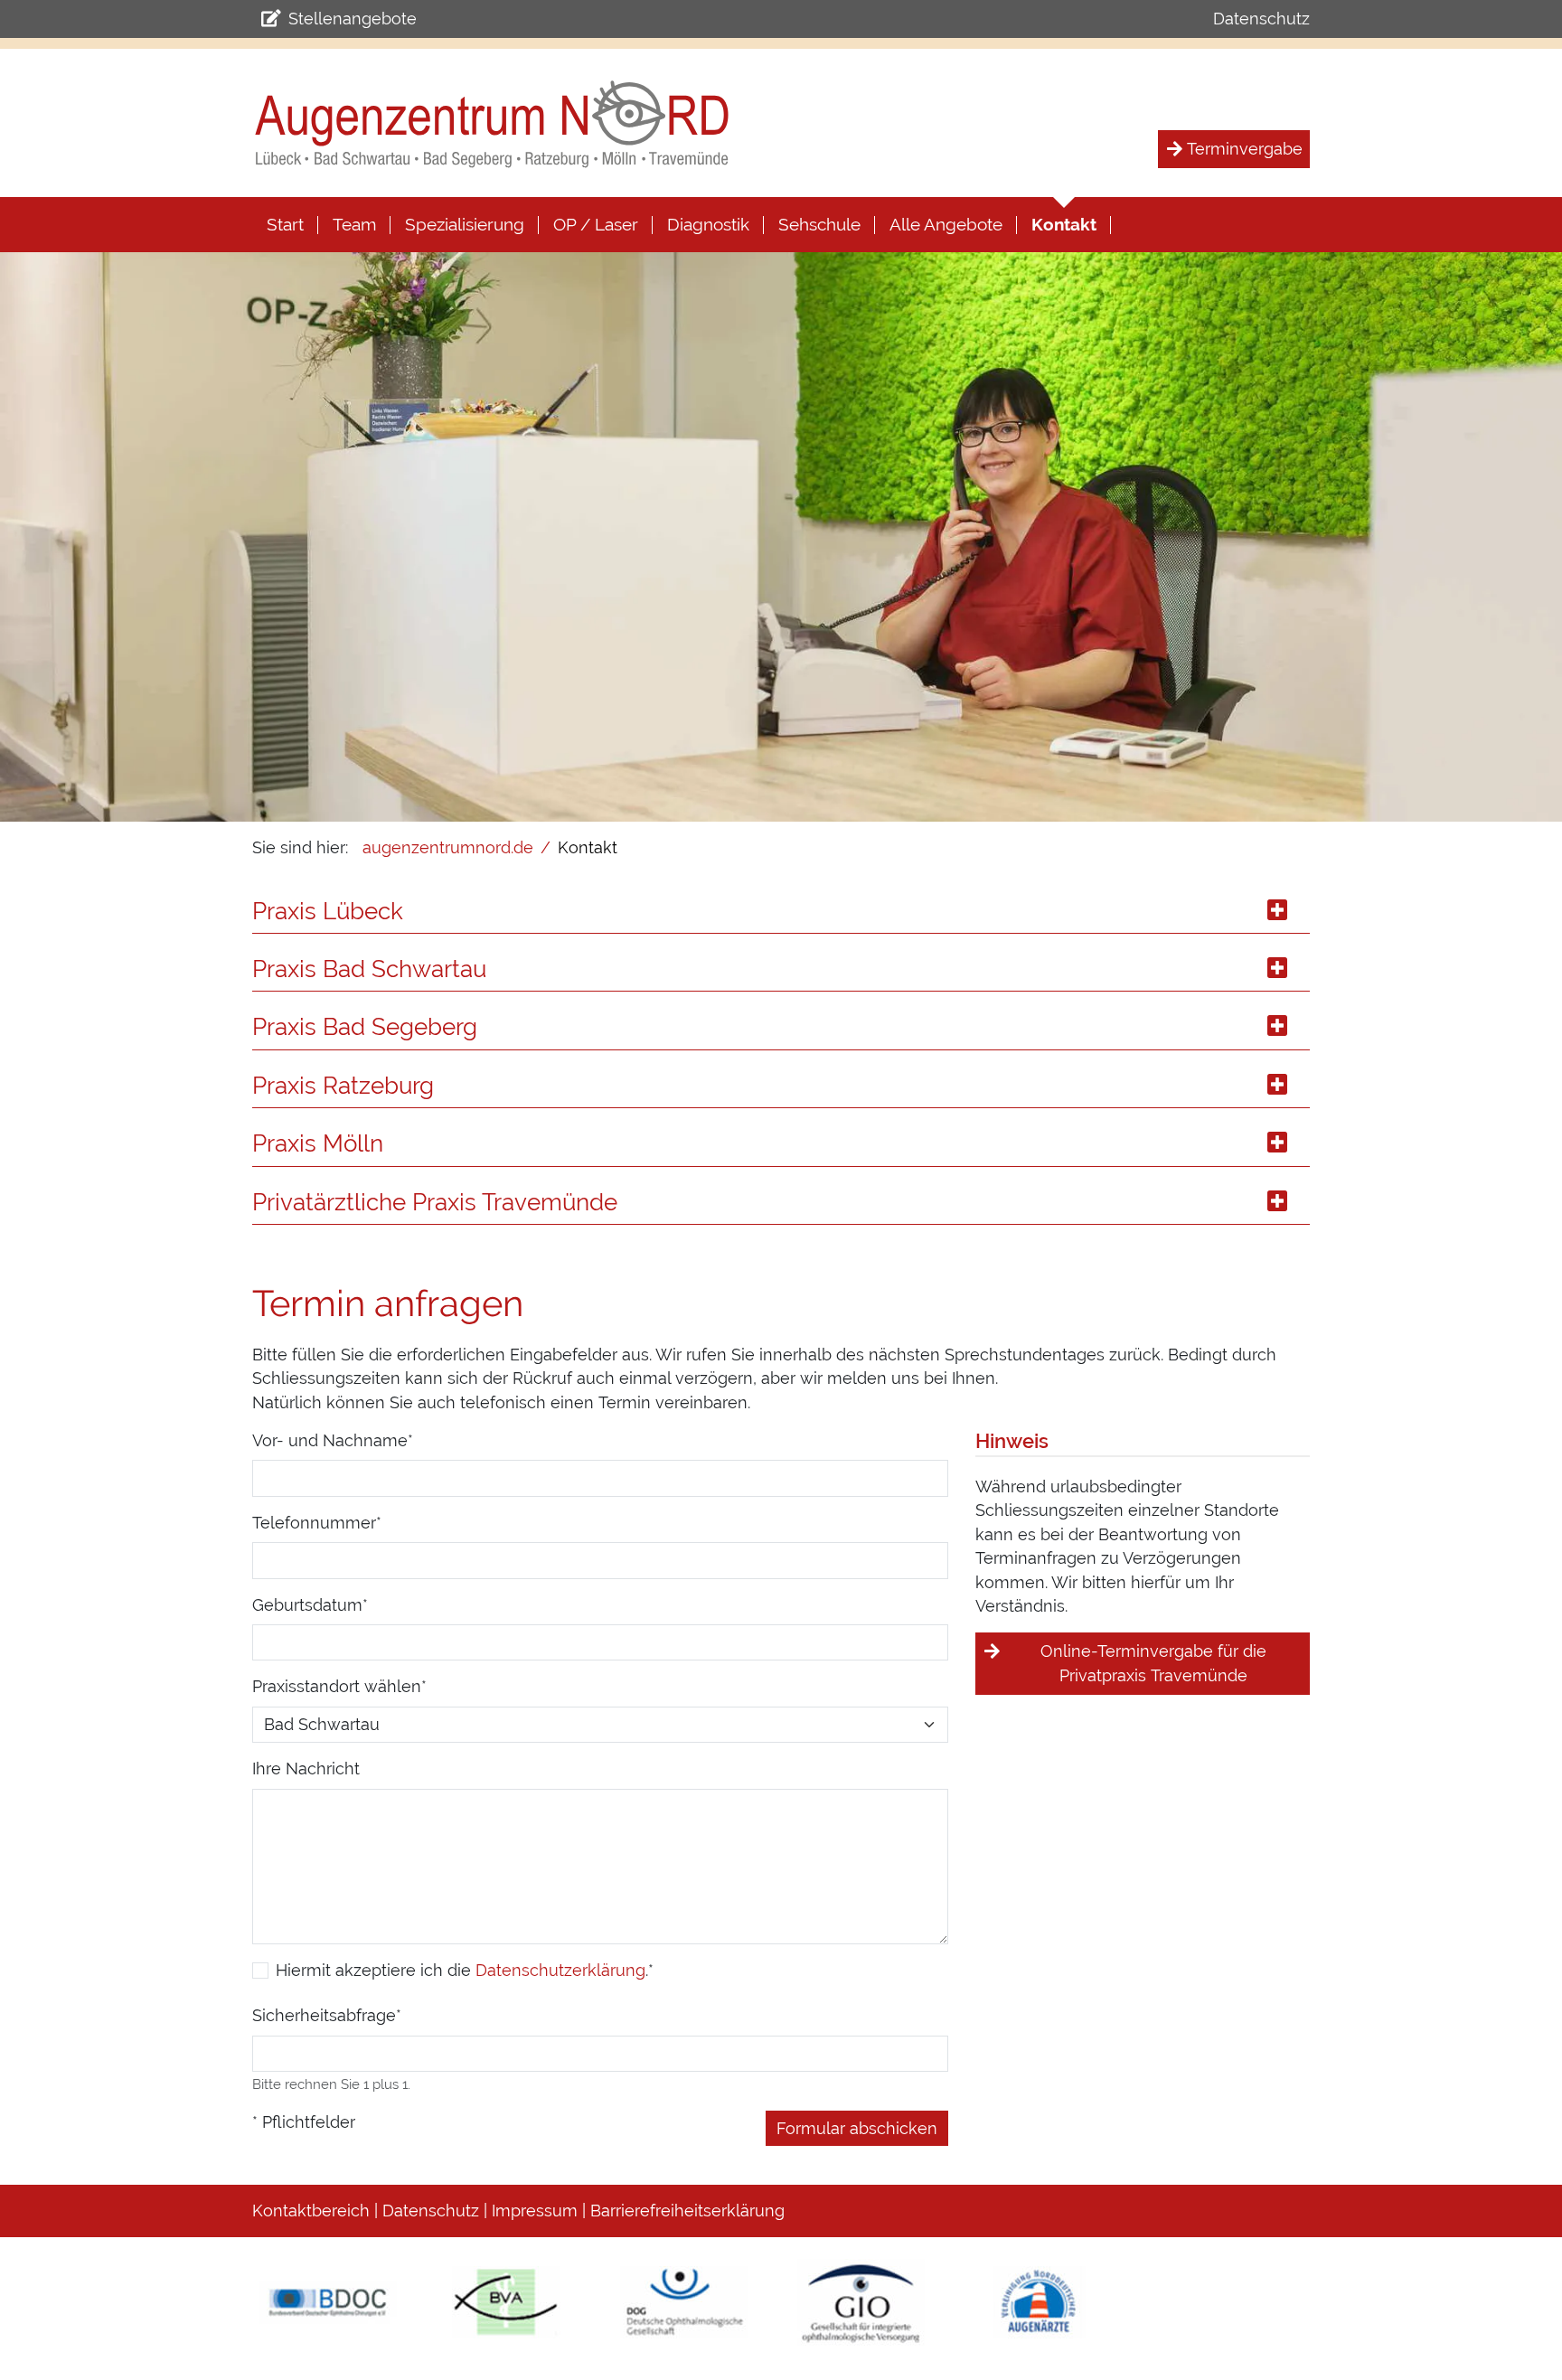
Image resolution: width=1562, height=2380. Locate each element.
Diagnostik (708, 224)
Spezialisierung (465, 224)
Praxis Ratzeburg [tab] (343, 1086)
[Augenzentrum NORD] (492, 123)
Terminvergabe (1245, 149)
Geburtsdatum (310, 1604)
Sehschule (819, 224)
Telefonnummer (317, 1522)
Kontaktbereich (311, 2211)
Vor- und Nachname (333, 1440)
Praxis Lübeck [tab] (328, 911)
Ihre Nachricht (306, 1769)
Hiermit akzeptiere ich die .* (465, 1970)
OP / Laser (596, 224)
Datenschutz (1261, 19)
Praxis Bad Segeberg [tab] (365, 1027)
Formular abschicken (857, 2128)
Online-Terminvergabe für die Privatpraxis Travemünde (1153, 1663)
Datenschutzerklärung (560, 1970)
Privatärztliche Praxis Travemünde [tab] (435, 1202)
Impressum (535, 2211)
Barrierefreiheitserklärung (687, 2211)
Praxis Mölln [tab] (318, 1143)
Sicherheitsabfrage (327, 2015)
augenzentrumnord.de (448, 847)
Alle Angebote (946, 224)
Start (285, 224)
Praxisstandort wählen (339, 1686)
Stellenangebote (353, 19)
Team (354, 224)
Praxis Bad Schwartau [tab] (369, 969)
